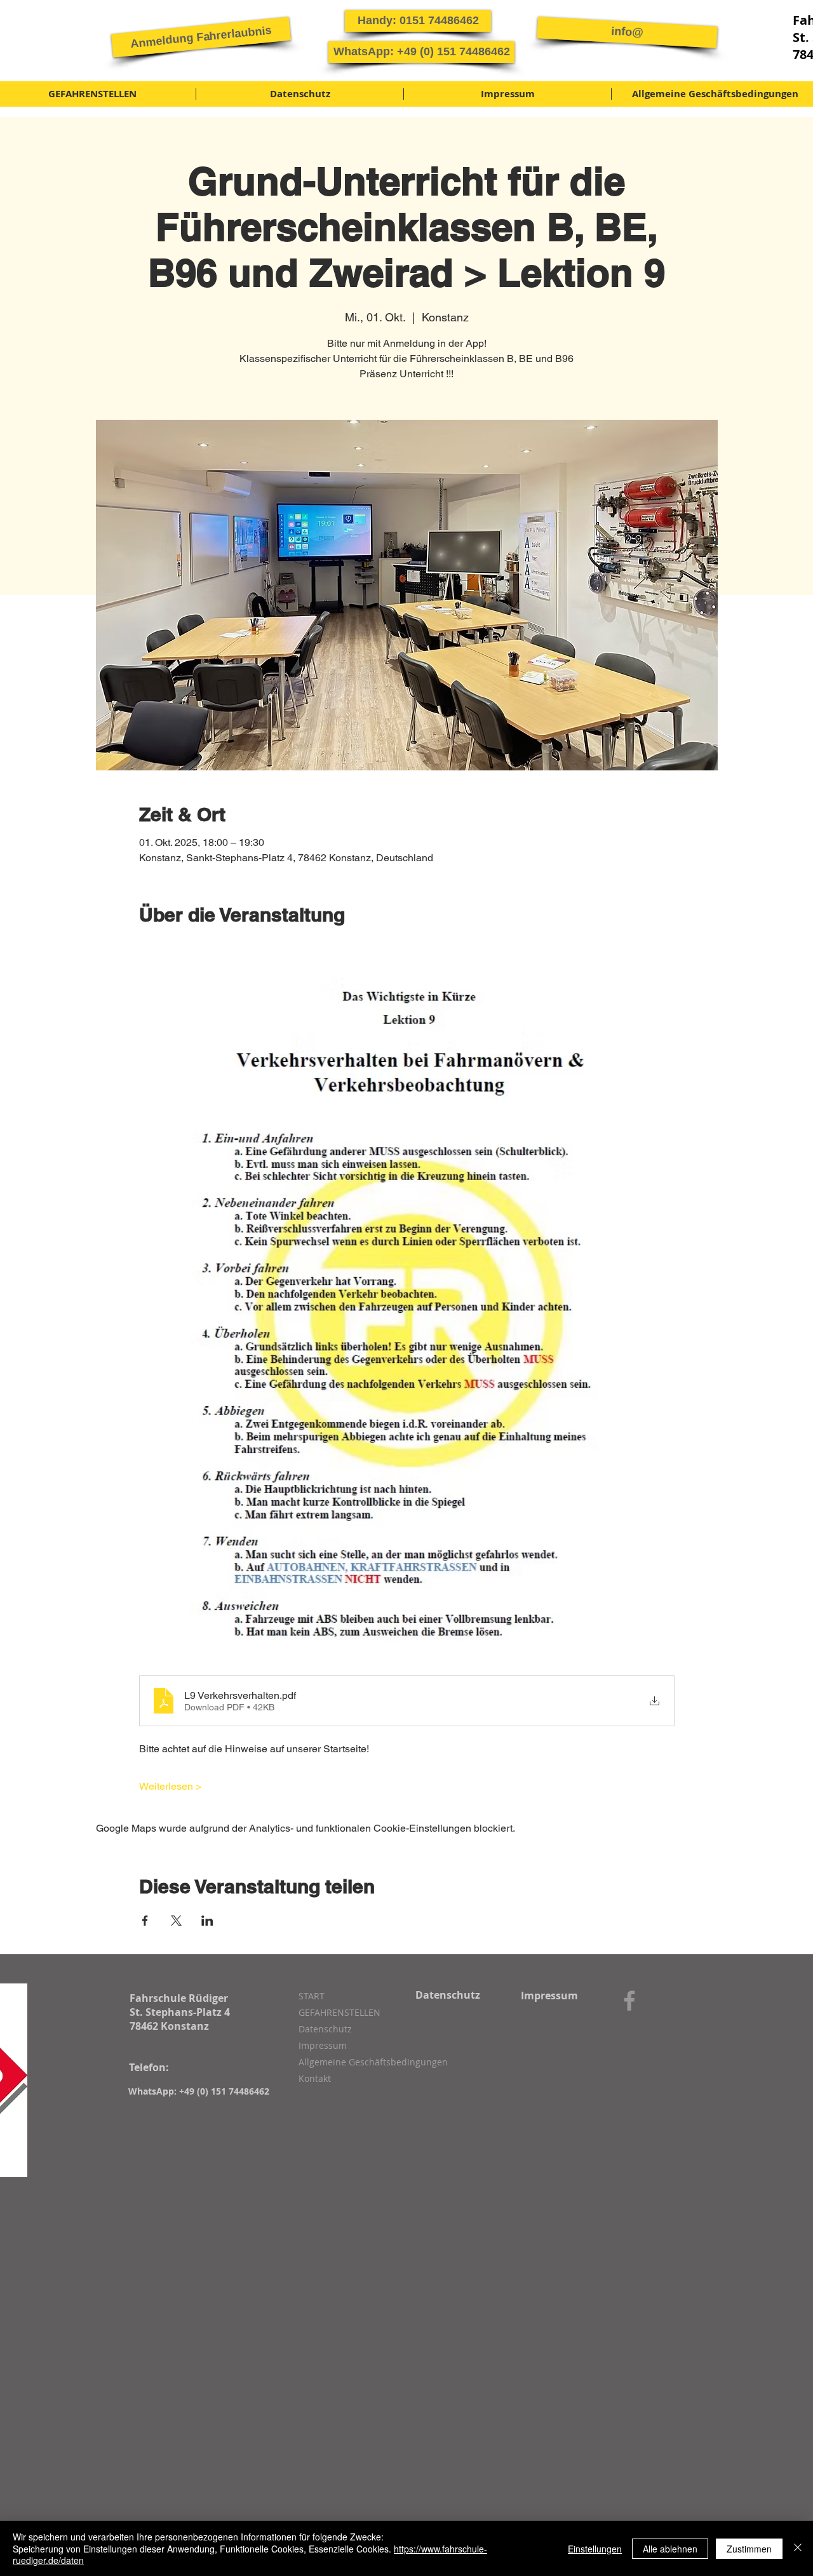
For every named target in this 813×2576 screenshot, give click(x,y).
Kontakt (315, 2078)
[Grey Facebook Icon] (629, 2001)
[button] (201, 37)
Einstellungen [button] (595, 2549)
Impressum (323, 2045)
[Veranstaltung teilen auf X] (176, 1921)
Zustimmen (749, 2549)
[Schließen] (798, 2548)
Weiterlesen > (170, 1786)
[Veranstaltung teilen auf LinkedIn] (207, 1921)
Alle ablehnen (670, 2549)
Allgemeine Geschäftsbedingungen (366, 2062)
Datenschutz (325, 2029)
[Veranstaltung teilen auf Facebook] (145, 1921)
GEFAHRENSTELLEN (339, 2012)
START (312, 1996)
